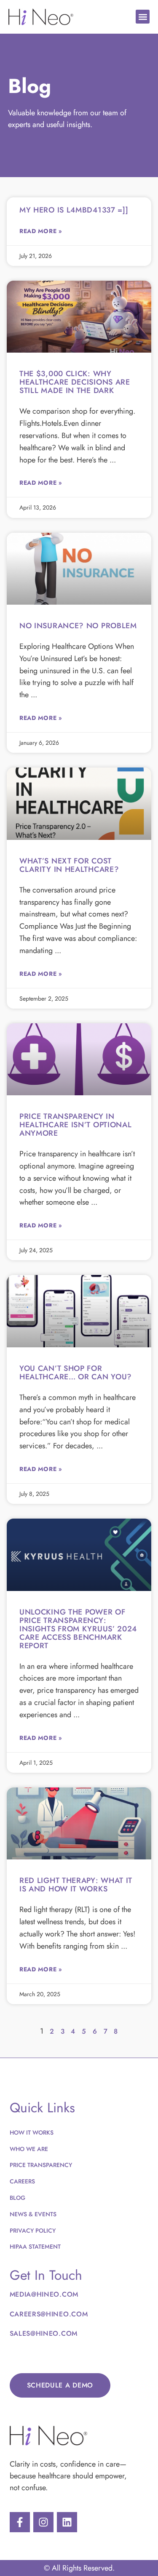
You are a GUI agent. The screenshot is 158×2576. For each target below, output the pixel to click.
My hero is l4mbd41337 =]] (74, 210)
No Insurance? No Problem (78, 626)
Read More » (41, 231)
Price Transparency (41, 2165)
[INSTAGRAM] (43, 2522)
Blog (17, 2198)
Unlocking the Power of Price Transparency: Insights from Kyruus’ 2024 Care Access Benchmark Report (78, 1629)
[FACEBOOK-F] (20, 2522)
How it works (32, 2133)
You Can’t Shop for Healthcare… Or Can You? (76, 1373)
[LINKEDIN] (67, 2522)
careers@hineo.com (49, 2314)
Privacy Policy (33, 2231)
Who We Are (29, 2149)
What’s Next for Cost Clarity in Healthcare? (69, 865)
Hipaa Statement (35, 2247)
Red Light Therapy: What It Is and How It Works (76, 1885)
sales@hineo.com (44, 2333)
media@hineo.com (44, 2294)
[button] (143, 17)
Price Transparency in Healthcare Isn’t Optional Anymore (76, 1125)
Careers (22, 2181)
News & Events (33, 2214)
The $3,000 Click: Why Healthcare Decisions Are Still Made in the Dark (75, 382)
